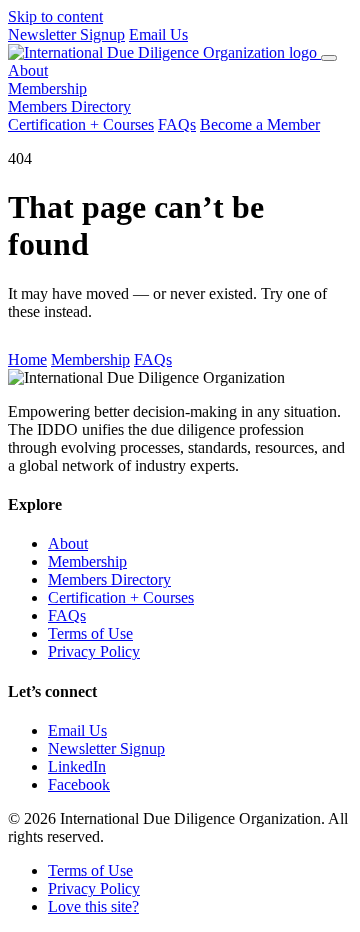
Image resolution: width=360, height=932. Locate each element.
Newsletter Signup (66, 34)
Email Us (158, 34)
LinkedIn (77, 766)
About (28, 70)
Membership (47, 88)
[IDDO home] (164, 52)
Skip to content (55, 16)
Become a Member (260, 124)
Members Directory (69, 106)
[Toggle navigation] (329, 58)
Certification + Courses (81, 124)
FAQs (177, 124)
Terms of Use (90, 633)
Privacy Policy (94, 651)
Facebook (79, 784)
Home (27, 359)
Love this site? (93, 906)
